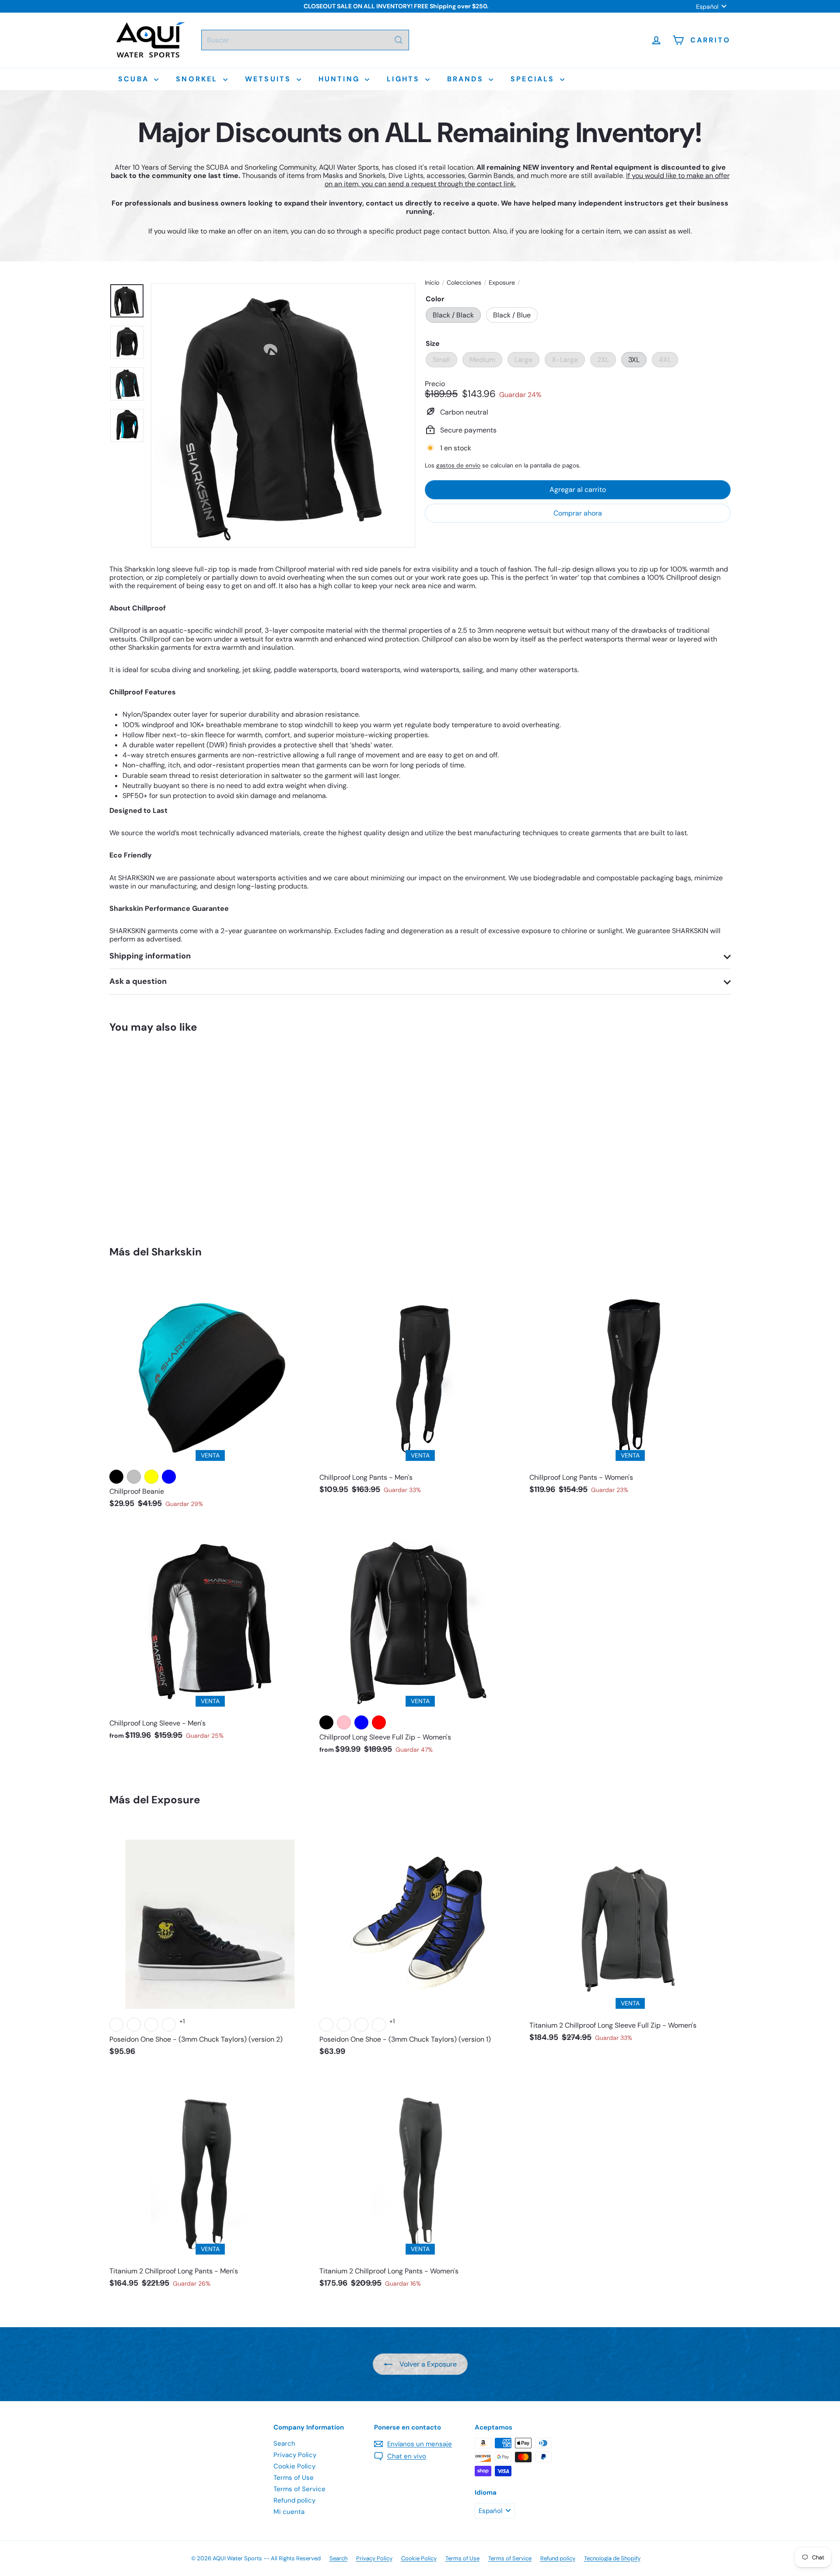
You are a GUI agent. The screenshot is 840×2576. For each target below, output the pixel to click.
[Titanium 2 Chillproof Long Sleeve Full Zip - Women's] (630, 1937)
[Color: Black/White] (151, 2025)
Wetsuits (270, 79)
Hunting (341, 79)
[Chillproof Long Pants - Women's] (630, 1390)
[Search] (399, 40)
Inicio (432, 283)
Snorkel (198, 79)
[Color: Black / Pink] (344, 1722)
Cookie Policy (294, 2466)
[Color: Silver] (134, 1477)
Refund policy (294, 2500)
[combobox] (305, 40)
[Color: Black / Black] (116, 1155)
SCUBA (135, 79)
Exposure (502, 283)
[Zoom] (283, 415)
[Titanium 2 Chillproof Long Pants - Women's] (420, 2183)
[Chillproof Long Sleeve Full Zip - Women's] (420, 1642)
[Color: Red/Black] (169, 2025)
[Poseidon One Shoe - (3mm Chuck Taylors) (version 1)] (420, 1944)
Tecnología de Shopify (612, 2558)
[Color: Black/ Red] (379, 1722)
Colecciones (464, 283)
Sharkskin (177, 1252)
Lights (405, 79)
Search (284, 2444)
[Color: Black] (116, 1477)
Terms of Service (299, 2489)
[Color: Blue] (169, 1477)
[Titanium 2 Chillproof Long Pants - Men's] (210, 2183)
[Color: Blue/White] (134, 2025)
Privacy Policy (295, 2455)
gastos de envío (458, 465)
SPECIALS (534, 79)
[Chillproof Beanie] (210, 1397)
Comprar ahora (578, 513)
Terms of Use (294, 2478)
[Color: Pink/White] (116, 2025)
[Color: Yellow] (151, 1477)
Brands (467, 79)
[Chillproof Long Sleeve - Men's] (210, 1635)
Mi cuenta (289, 2512)
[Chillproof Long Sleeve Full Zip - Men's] (157, 1133)
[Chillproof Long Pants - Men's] (420, 1390)
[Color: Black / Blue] (134, 1155)
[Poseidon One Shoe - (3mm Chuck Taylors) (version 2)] (210, 1944)
